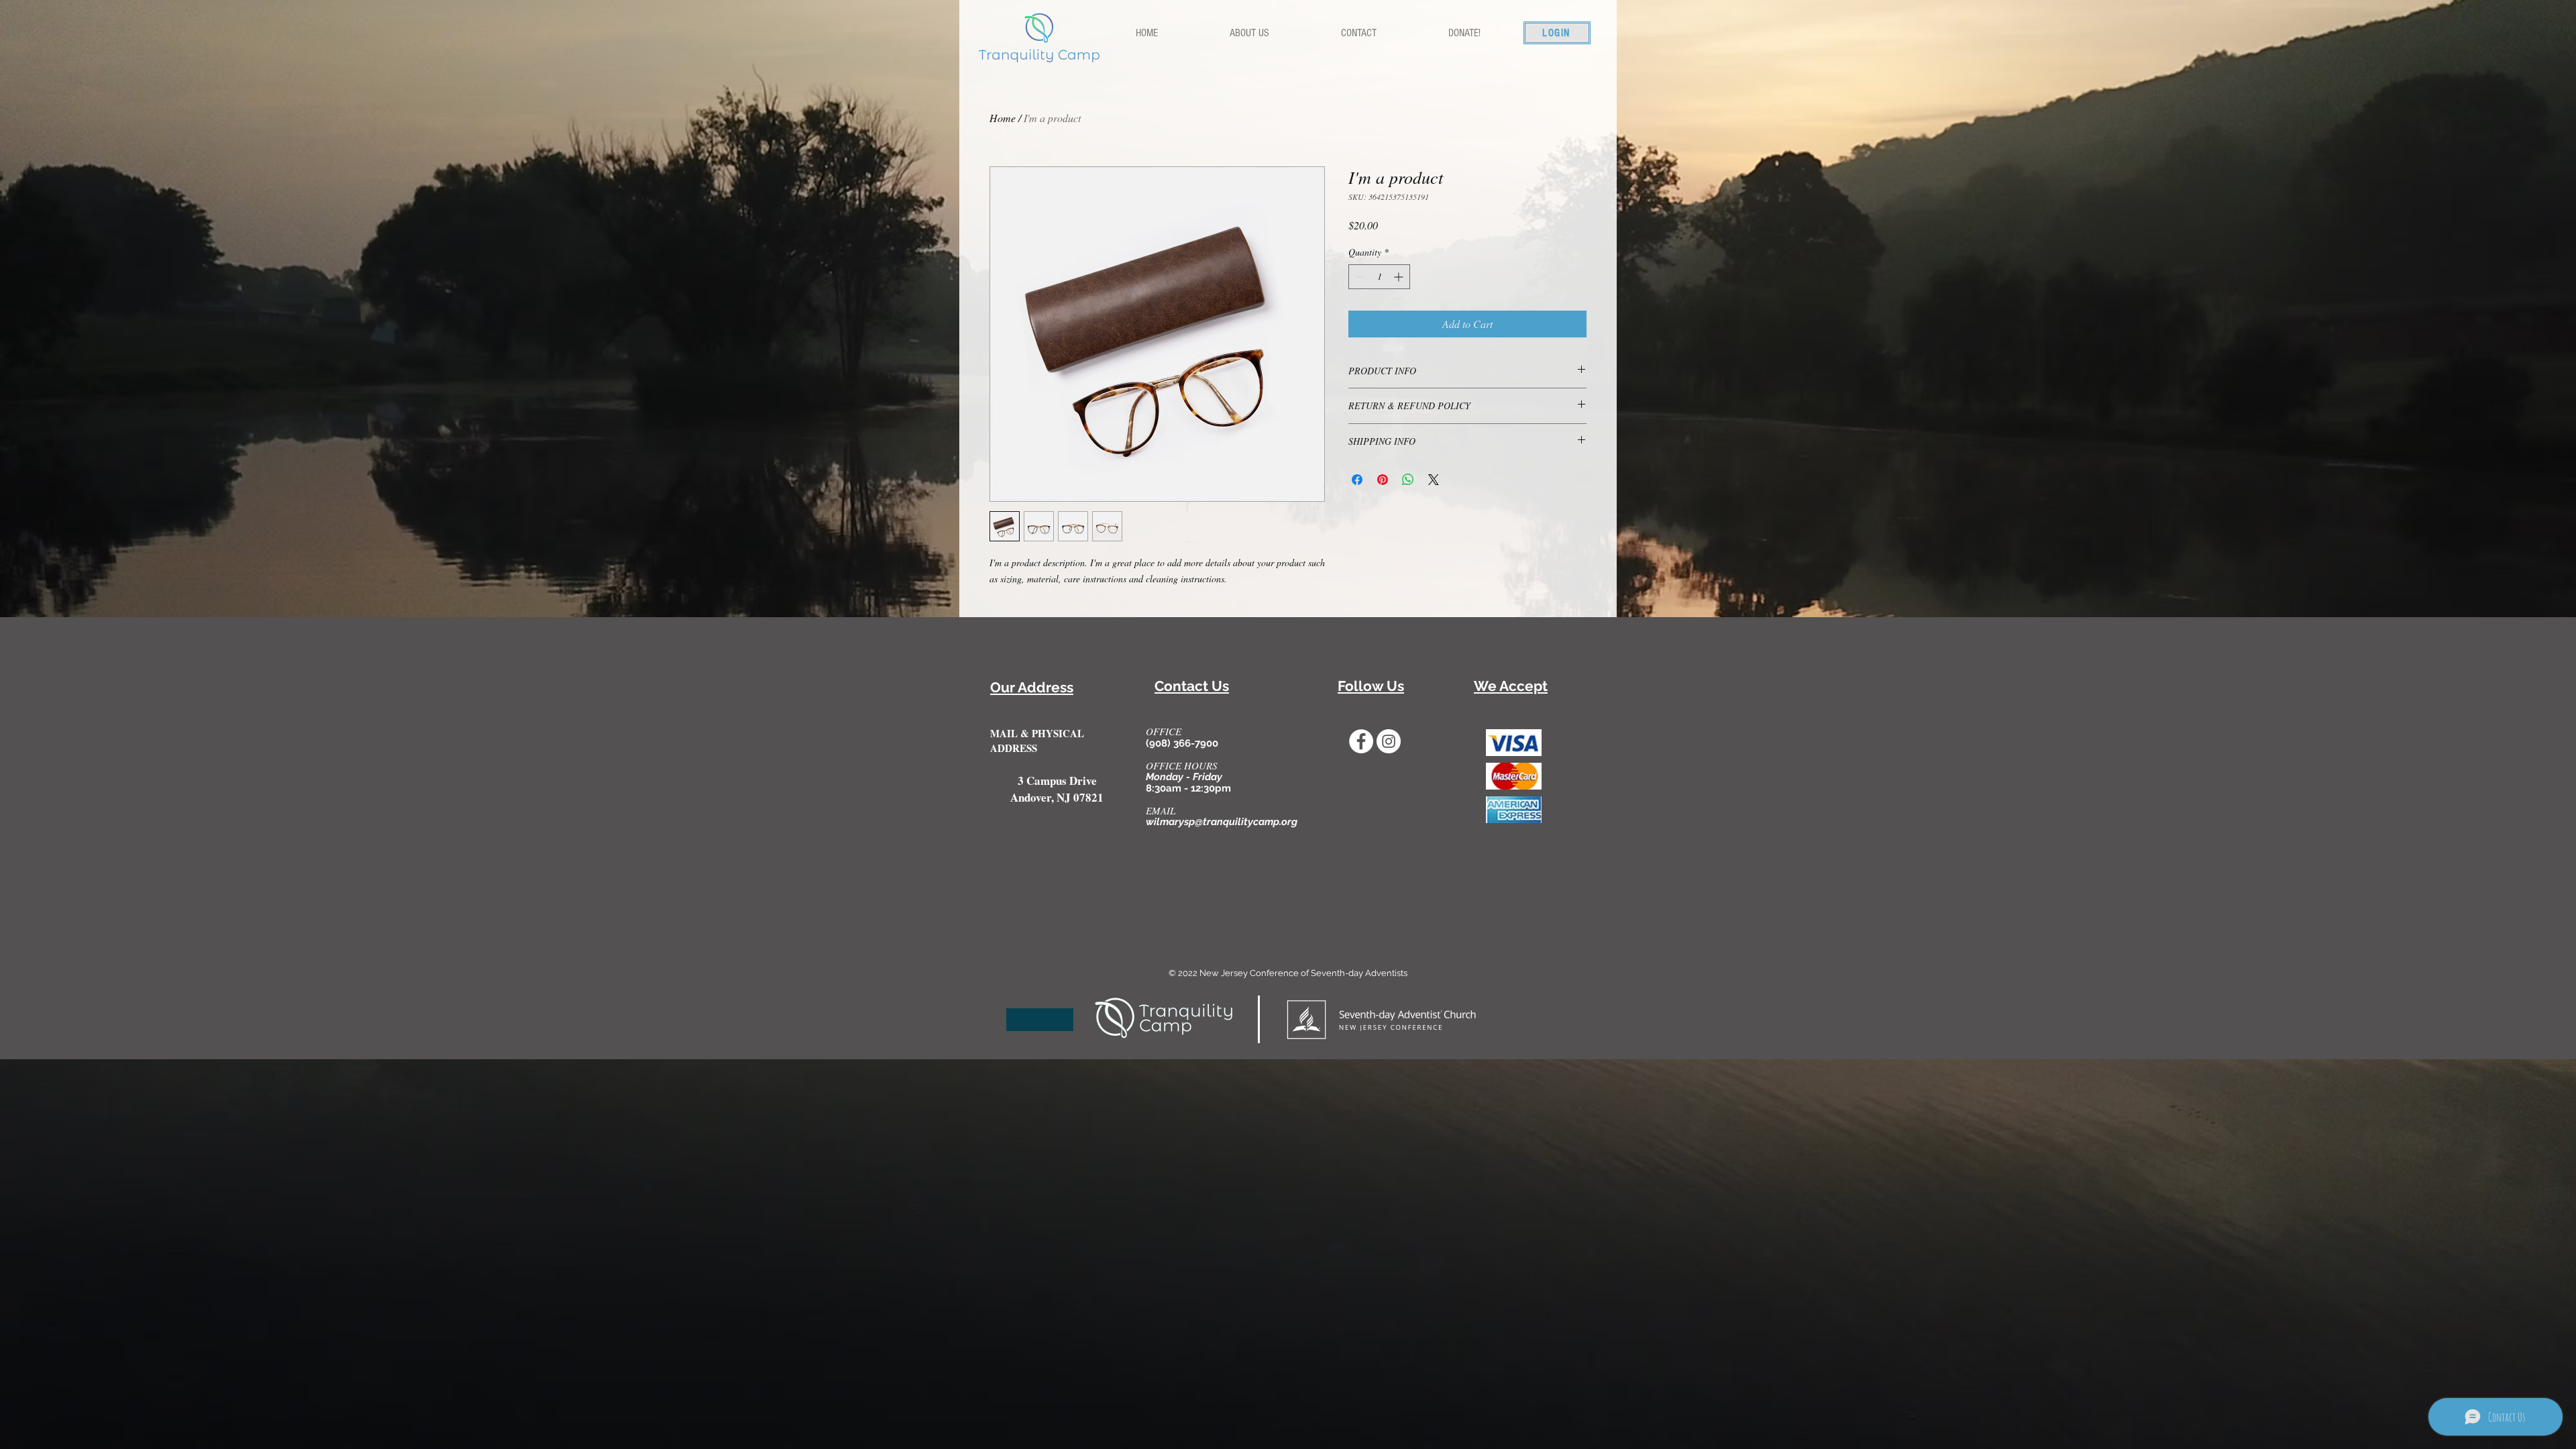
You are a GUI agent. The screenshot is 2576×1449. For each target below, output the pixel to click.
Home (1003, 118)
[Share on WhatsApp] (1408, 480)
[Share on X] (1434, 480)
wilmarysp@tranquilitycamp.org (1222, 822)
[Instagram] (1389, 741)
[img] (1514, 743)
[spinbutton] (1379, 277)
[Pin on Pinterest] (1383, 480)
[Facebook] (1361, 741)
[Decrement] (1359, 277)
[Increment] (1400, 277)
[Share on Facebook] (1357, 480)
